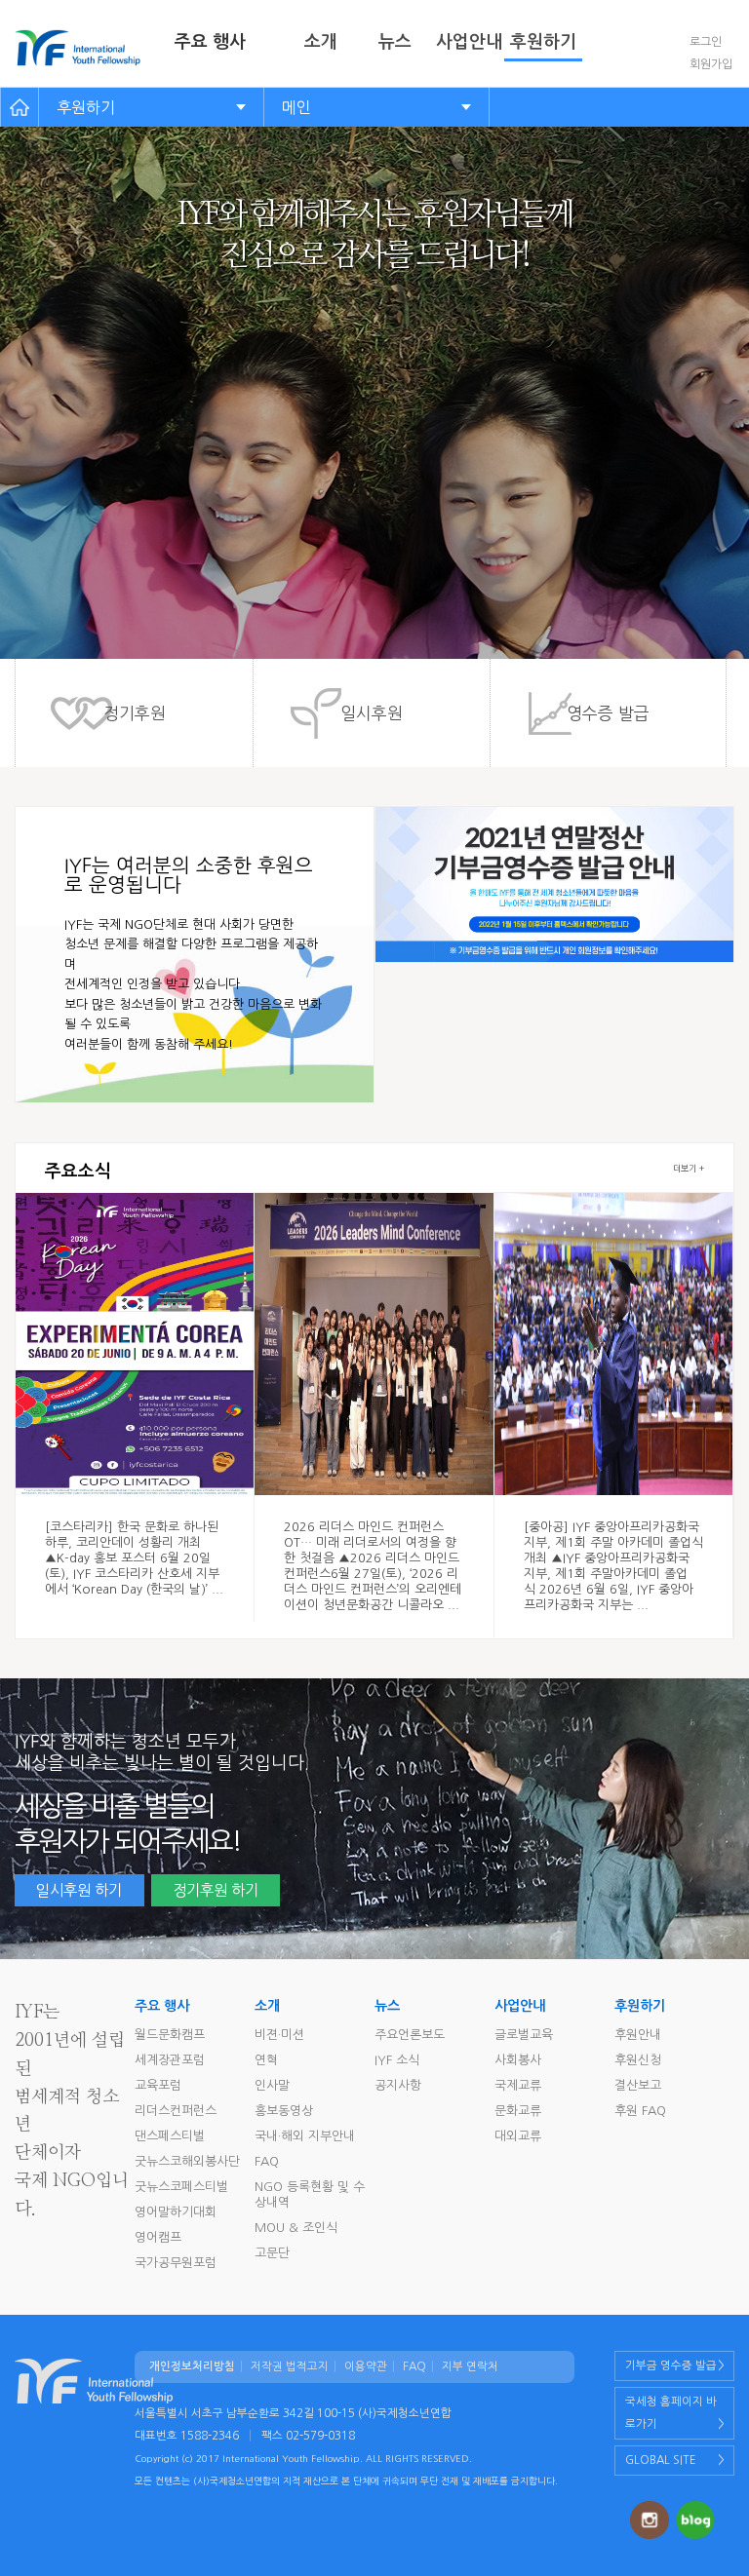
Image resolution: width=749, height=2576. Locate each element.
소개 (321, 42)
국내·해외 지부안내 (305, 2136)
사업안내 (469, 42)
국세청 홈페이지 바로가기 (671, 2413)
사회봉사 (518, 2060)
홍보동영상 (284, 2111)
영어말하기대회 (176, 2212)
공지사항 (398, 2085)
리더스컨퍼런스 (176, 2111)
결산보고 (638, 2085)
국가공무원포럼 (176, 2263)
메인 (296, 107)
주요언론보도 (410, 2035)
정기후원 (135, 713)
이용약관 (366, 2366)
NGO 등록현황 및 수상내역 (310, 2194)
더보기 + (689, 1168)
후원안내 (638, 2035)
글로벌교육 (524, 2035)
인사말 (272, 2085)
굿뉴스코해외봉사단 (187, 2161)
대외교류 (518, 2136)
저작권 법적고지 (290, 2366)
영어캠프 (158, 2237)
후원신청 (638, 2060)
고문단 (272, 2253)
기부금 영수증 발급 (671, 2365)
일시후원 (372, 713)
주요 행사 (210, 42)
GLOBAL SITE (661, 2460)
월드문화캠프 (170, 2035)
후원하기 (543, 42)
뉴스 (395, 42)
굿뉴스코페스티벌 (181, 2187)
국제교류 (518, 2085)
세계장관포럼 (170, 2060)
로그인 (706, 42)
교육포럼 (158, 2085)
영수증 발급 (608, 713)
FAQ (267, 2161)
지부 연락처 (470, 2366)
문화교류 (518, 2111)
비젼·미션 (279, 2035)
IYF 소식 (397, 2060)
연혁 (266, 2060)
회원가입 (711, 64)
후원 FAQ (640, 2111)
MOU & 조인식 (296, 2228)
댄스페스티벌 (170, 2136)
